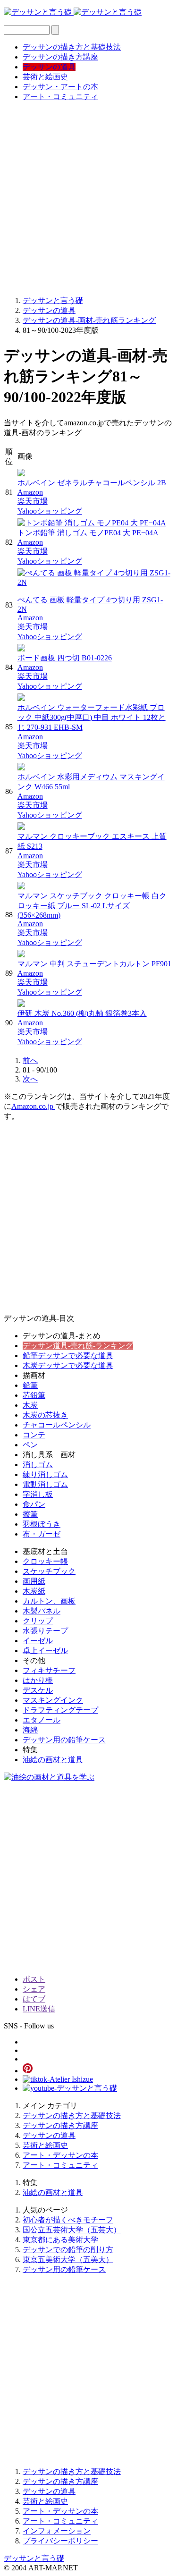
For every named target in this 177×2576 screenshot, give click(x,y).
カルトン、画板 (49, 1601)
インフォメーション (57, 2531)
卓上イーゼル (45, 1651)
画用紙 (34, 1581)
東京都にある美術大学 (60, 2240)
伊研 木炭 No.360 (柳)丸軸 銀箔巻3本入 (82, 1013)
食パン (34, 1504)
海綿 (30, 1730)
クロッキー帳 (45, 1561)
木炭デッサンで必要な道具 (68, 1365)
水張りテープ (45, 1631)
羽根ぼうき (42, 1524)
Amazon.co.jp (33, 1106)
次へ (30, 1079)
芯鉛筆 (34, 1395)
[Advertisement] (88, 198)
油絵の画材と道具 (53, 1760)
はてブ (34, 1999)
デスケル (38, 1690)
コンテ (34, 1435)
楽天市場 (33, 501)
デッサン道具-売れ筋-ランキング (78, 1346)
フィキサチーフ (49, 1670)
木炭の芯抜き (45, 1415)
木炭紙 (34, 1591)
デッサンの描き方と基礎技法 (72, 47)
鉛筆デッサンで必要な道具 (68, 1356)
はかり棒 (38, 1680)
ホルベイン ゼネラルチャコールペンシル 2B (92, 483)
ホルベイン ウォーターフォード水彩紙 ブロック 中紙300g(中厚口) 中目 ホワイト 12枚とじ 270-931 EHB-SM (92, 717)
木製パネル (42, 1611)
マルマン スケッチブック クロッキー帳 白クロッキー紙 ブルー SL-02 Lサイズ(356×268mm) (92, 905)
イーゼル (38, 1641)
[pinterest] (28, 2071)
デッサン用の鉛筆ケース (64, 1740)
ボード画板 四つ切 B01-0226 (65, 658)
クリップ (38, 1621)
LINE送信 (39, 2009)
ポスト (34, 1979)
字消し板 (38, 1494)
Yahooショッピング (50, 511)
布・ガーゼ (42, 1534)
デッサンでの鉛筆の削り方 (68, 2250)
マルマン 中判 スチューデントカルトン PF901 (94, 964)
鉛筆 (30, 1385)
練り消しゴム (45, 1474)
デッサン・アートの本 (60, 87)
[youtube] (70, 2088)
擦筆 (30, 1514)
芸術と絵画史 (45, 77)
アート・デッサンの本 (60, 2155)
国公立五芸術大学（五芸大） (72, 2230)
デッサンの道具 (49, 67)
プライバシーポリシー (60, 2541)
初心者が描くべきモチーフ (68, 2220)
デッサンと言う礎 (34, 2558)
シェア (34, 1989)
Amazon (30, 492)
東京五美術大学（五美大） (68, 2259)
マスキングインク (53, 1700)
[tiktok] (58, 2079)
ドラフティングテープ (60, 1710)
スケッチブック (49, 1571)
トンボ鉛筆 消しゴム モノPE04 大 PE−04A (88, 533)
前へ (30, 1060)
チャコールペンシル (57, 1425)
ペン (30, 1445)
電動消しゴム (45, 1484)
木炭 (30, 1405)
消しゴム (38, 1465)
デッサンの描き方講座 (60, 57)
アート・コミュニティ (60, 97)
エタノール (42, 1720)
